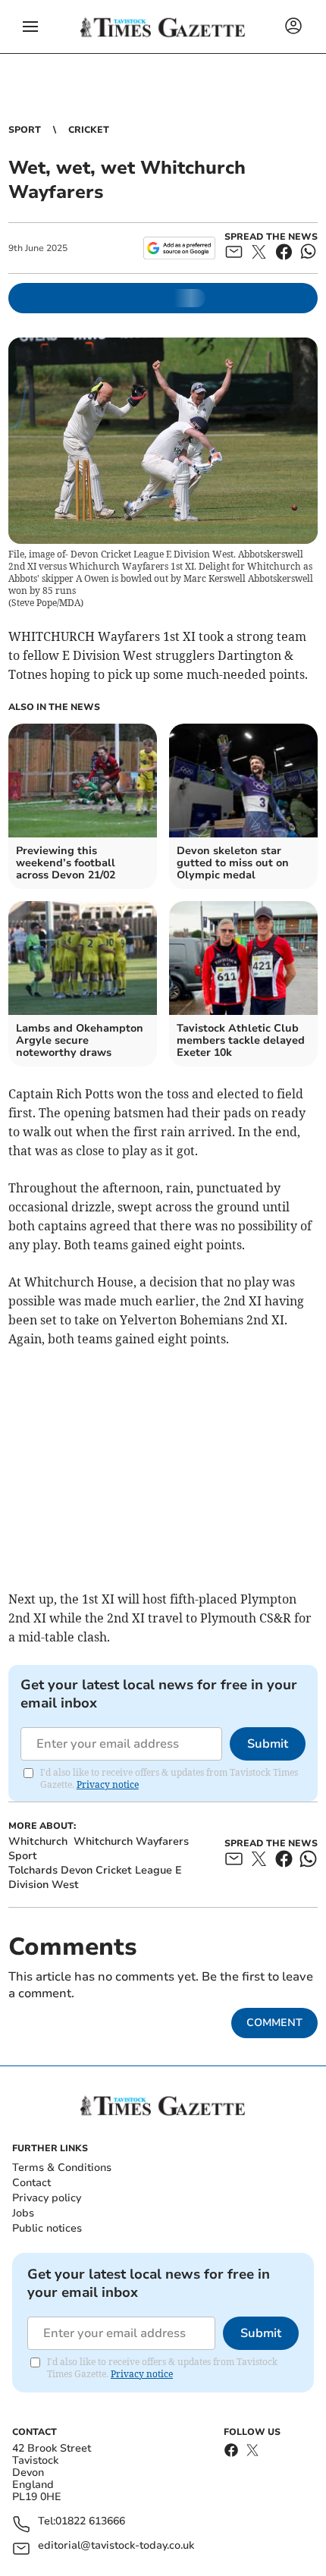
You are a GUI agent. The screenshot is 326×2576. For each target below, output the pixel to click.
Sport (25, 130)
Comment (274, 2023)
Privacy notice (108, 1784)
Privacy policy (47, 2198)
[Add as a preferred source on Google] (179, 248)
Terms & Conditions (62, 2168)
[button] (30, 27)
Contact (31, 2183)
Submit (268, 1744)
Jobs (23, 2213)
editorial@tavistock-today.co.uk (116, 2546)
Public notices (47, 2228)
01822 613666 (90, 2522)
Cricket (89, 130)
